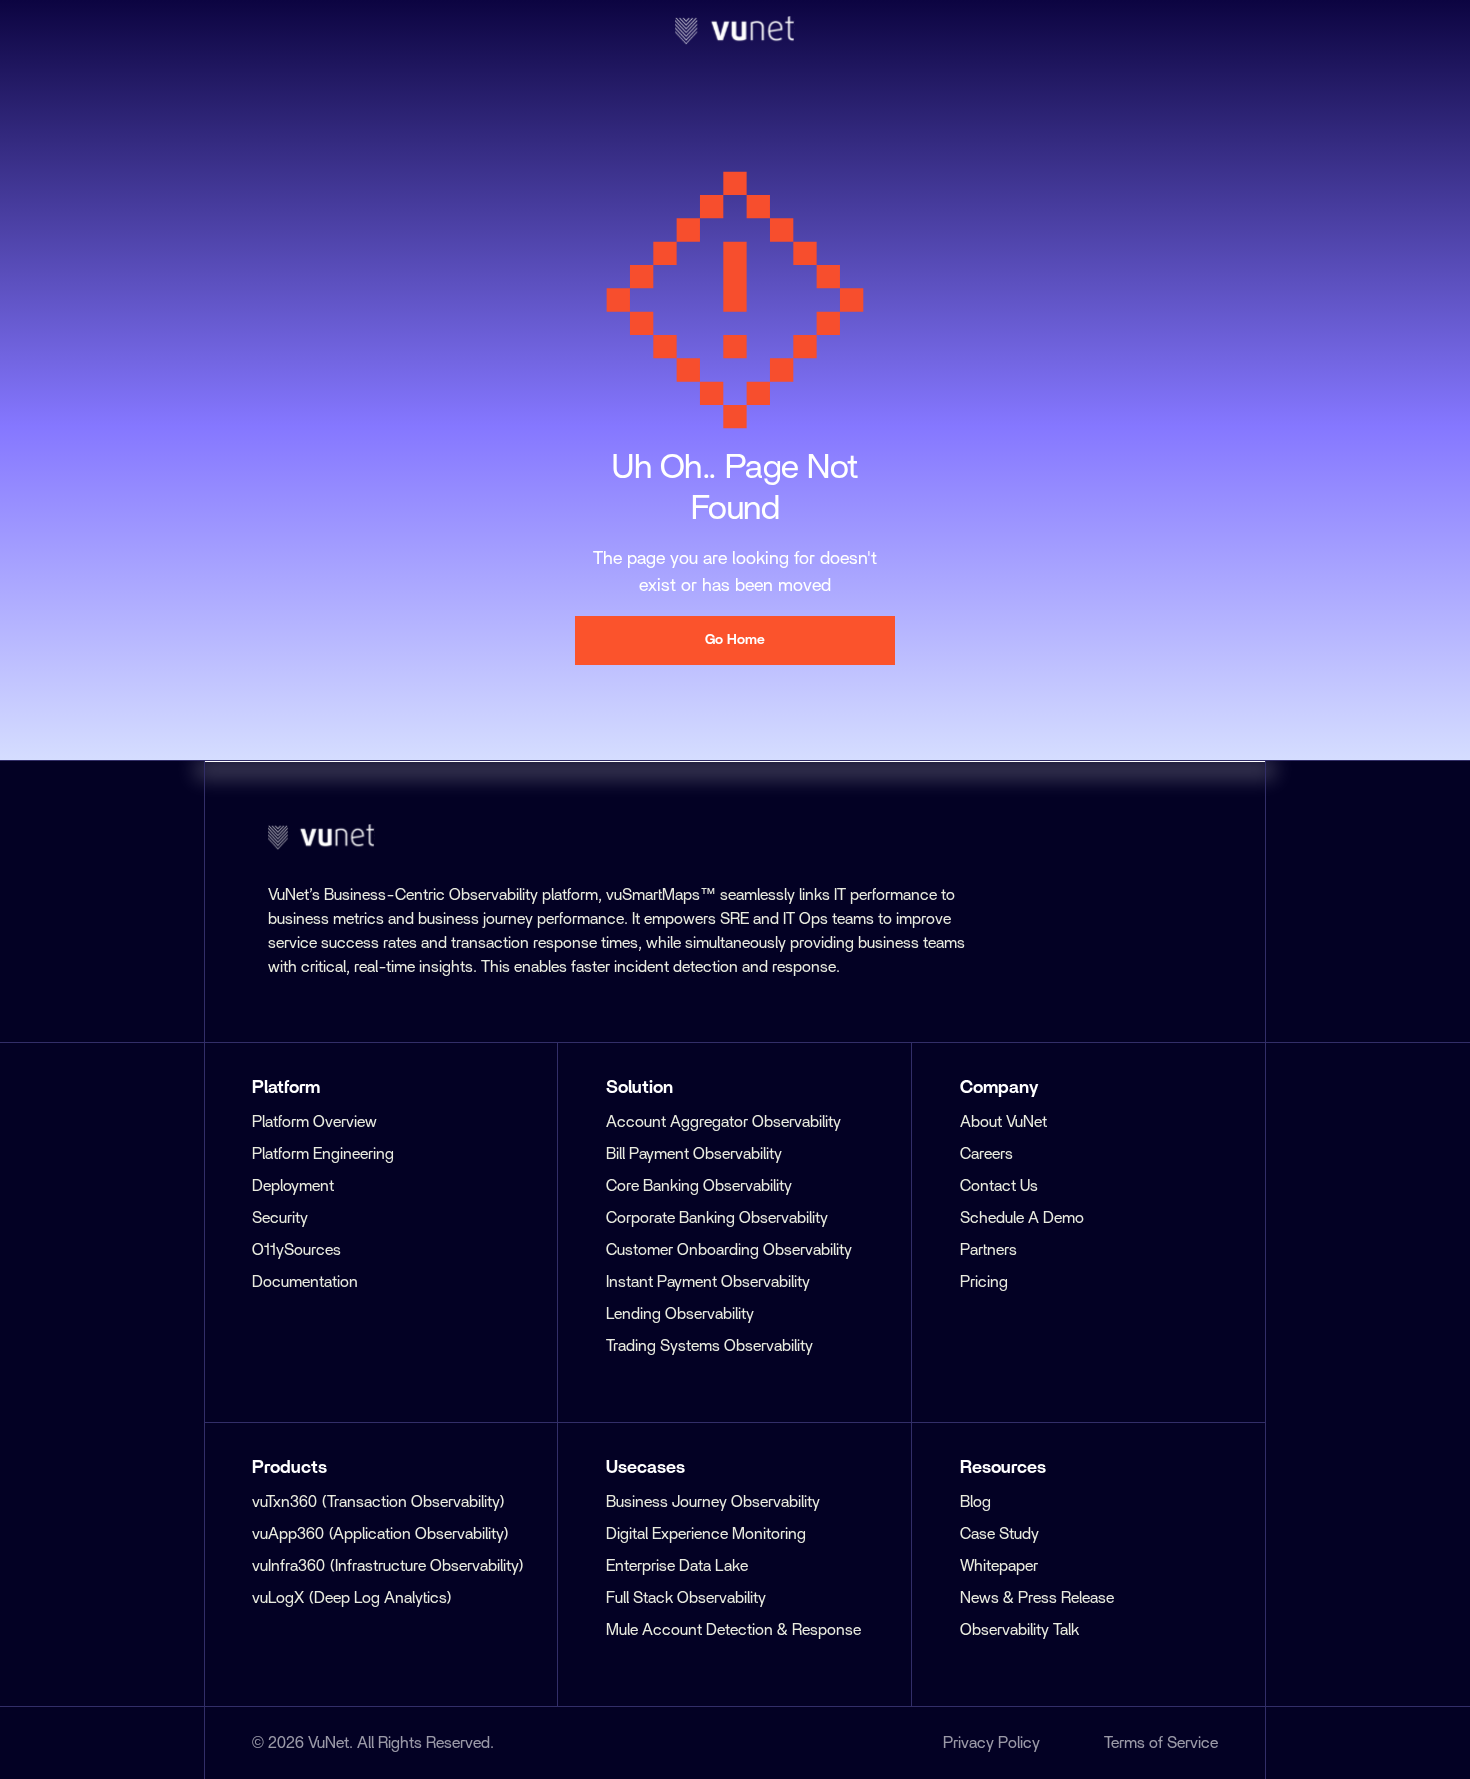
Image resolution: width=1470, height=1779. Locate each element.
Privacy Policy (991, 1743)
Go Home (735, 640)
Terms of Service (1161, 1743)
